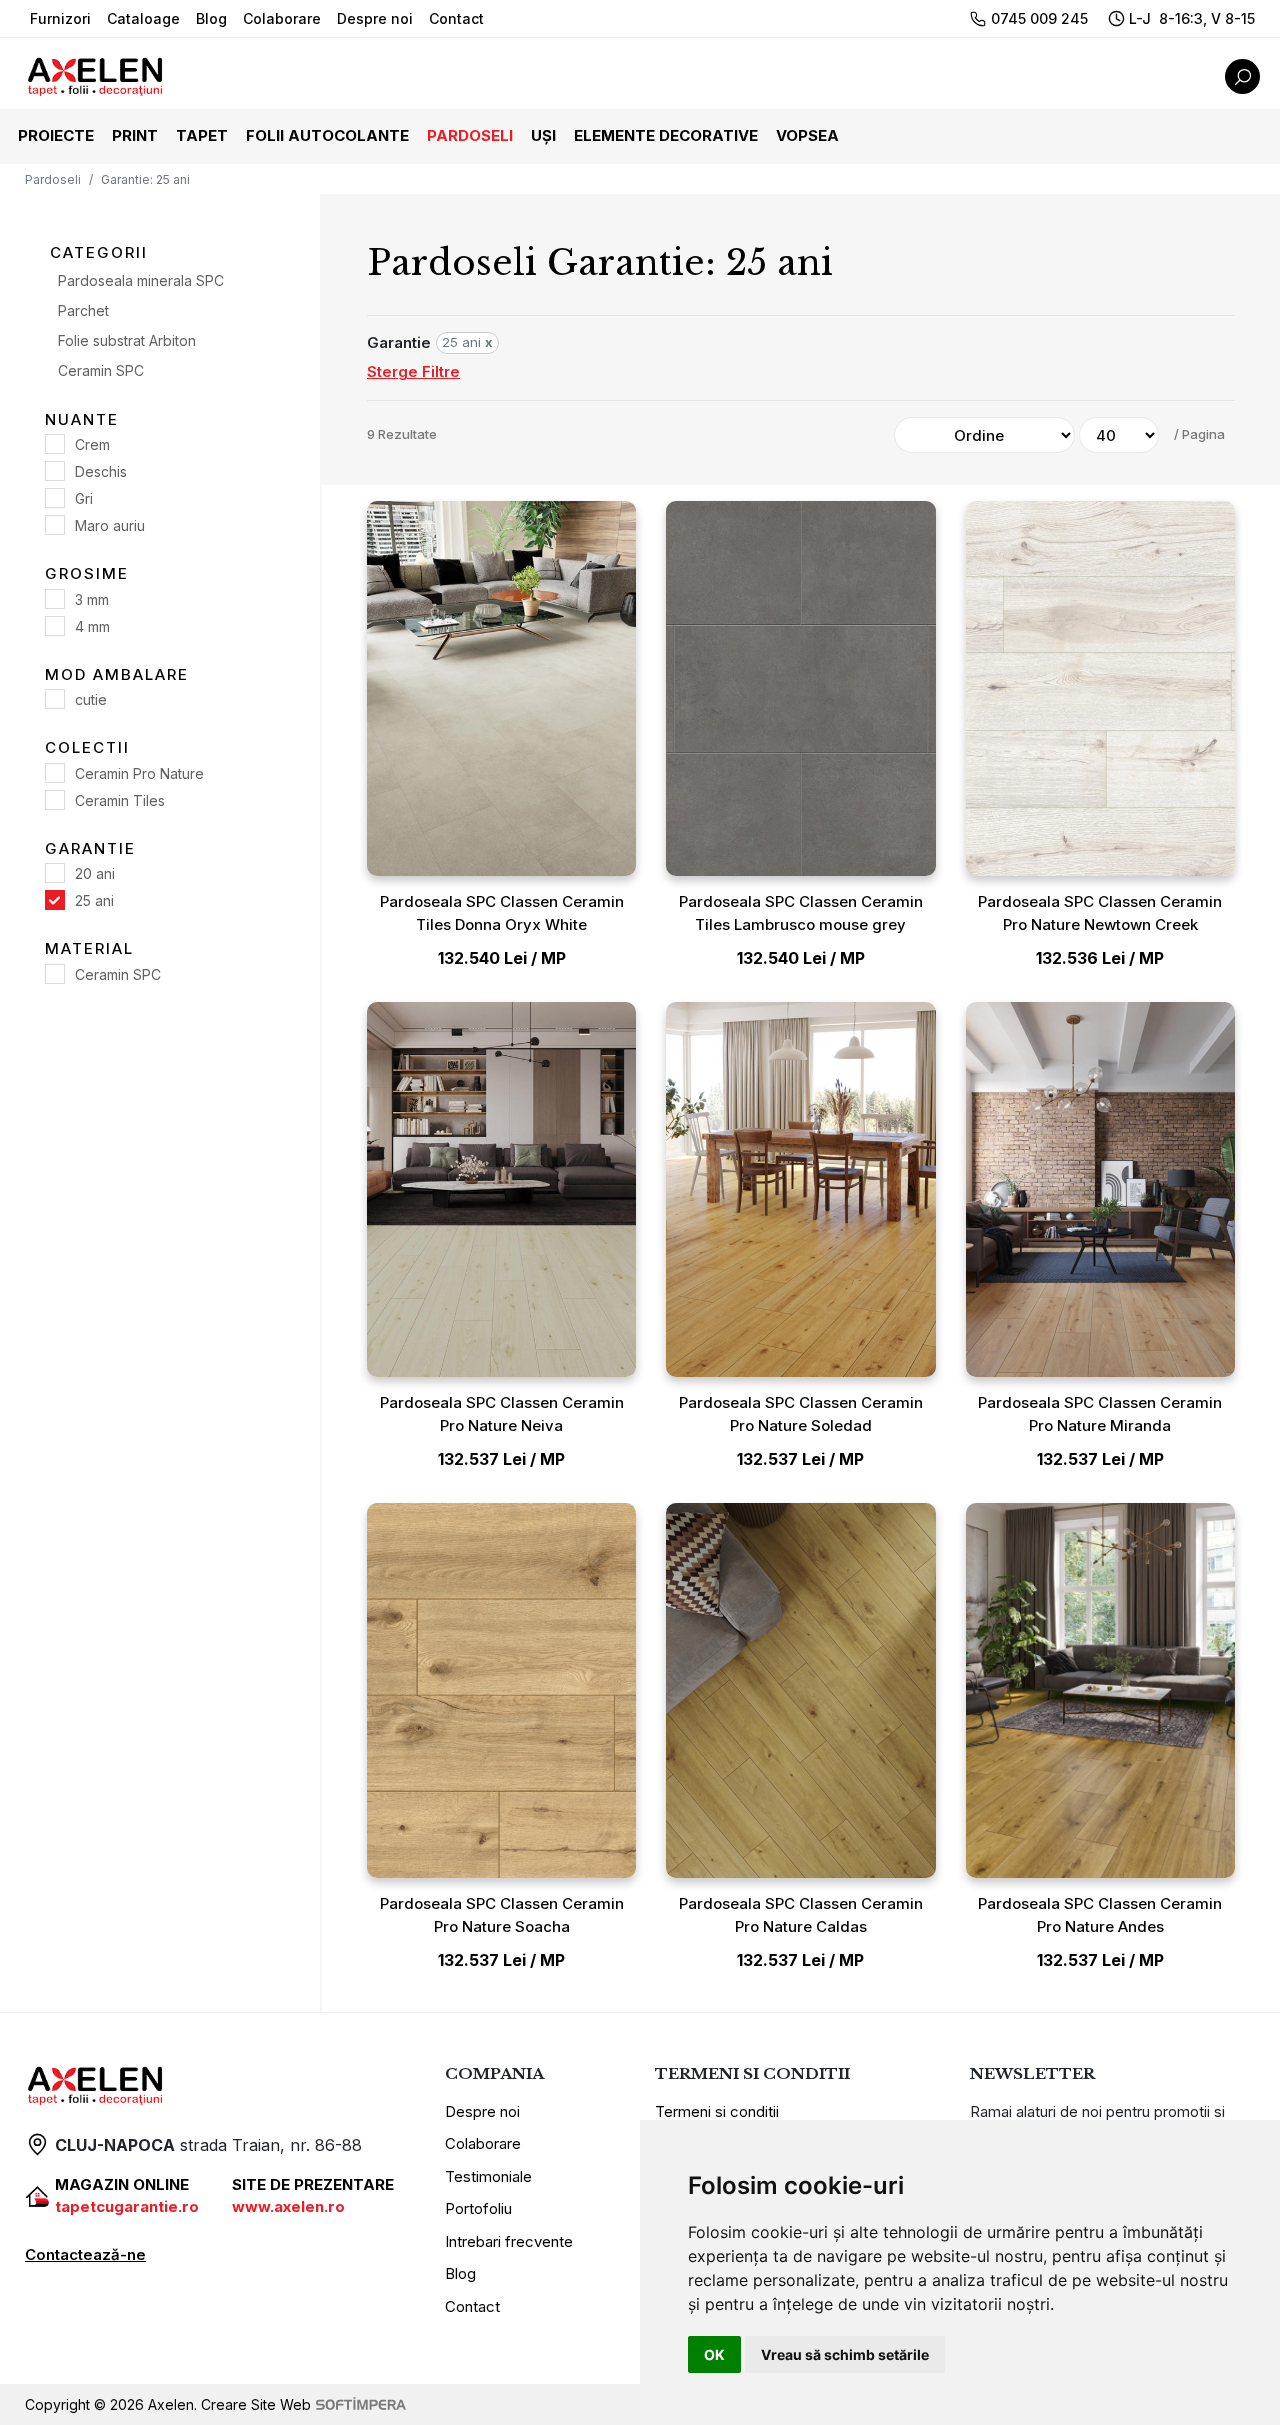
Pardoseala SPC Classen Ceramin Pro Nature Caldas (801, 1915)
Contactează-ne (85, 2254)
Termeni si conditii (717, 2111)
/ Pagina (1199, 434)
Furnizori (60, 18)
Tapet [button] (202, 135)
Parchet (83, 309)
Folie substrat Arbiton (127, 339)
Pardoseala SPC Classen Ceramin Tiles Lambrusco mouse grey (801, 913)
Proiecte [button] (56, 135)
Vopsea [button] (807, 135)
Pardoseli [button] (470, 135)
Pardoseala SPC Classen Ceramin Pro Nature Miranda (1100, 1414)
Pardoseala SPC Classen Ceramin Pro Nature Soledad (801, 1414)
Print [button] (135, 135)
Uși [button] (543, 135)
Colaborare (282, 18)
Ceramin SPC (101, 369)
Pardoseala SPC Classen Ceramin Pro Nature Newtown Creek (1100, 913)
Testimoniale (488, 2176)
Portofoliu (478, 2208)
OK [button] (714, 2354)
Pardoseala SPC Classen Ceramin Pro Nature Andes (1100, 1915)
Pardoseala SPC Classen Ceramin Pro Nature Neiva (502, 1414)
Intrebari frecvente (509, 2241)
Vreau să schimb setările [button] (845, 2354)
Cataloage (143, 18)
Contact (456, 18)
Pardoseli (53, 179)
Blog (211, 18)
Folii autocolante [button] (327, 135)
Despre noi (375, 18)
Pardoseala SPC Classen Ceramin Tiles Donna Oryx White (502, 913)
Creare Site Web (256, 2404)
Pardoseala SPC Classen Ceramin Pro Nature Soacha (502, 1915)
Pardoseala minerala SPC (141, 279)
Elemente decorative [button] (666, 135)
